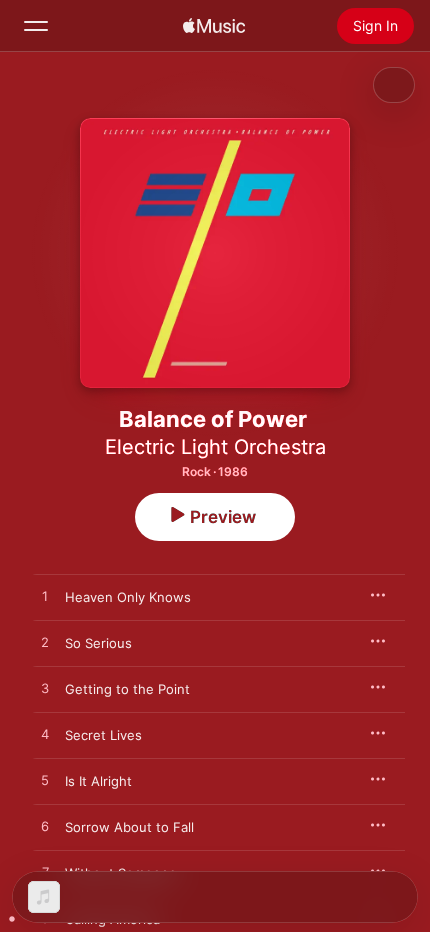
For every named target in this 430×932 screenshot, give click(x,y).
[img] (214, 26)
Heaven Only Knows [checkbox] (128, 597)
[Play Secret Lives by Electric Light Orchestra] (45, 735)
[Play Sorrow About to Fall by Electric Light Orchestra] (45, 827)
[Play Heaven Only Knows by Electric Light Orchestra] (45, 597)
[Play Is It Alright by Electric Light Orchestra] (45, 781)
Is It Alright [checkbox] (98, 781)
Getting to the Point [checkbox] (127, 689)
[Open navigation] (36, 26)
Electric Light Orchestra (215, 447)
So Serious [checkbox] (98, 643)
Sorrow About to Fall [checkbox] (129, 827)
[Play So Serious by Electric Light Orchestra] (45, 643)
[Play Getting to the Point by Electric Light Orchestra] (45, 689)
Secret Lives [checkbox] (103, 735)
